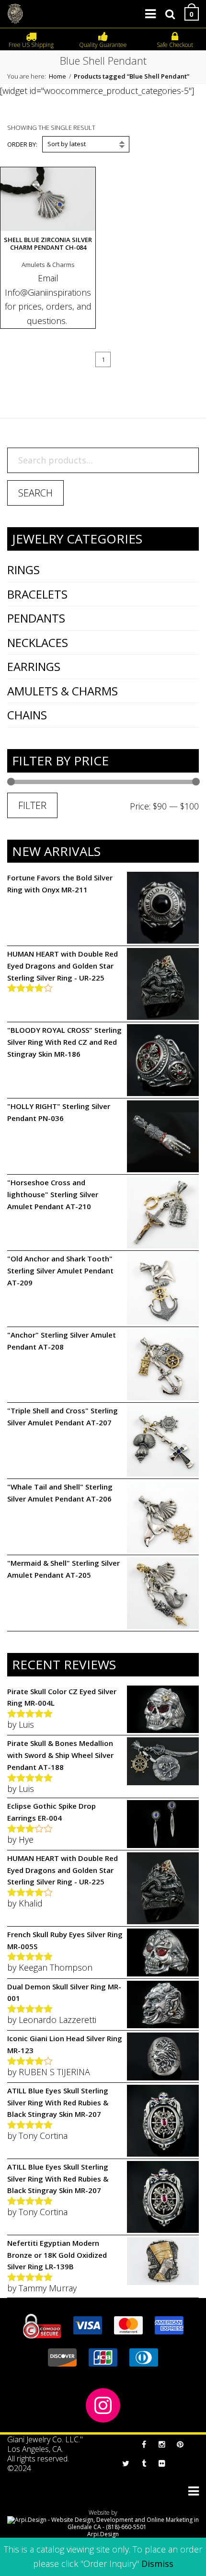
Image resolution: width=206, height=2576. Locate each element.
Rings (23, 570)
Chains (27, 715)
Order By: (22, 144)
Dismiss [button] (157, 2564)
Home (57, 76)
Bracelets (37, 594)
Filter (32, 805)
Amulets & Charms (63, 691)
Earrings (34, 666)
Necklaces (38, 642)
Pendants (36, 618)
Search (35, 493)
